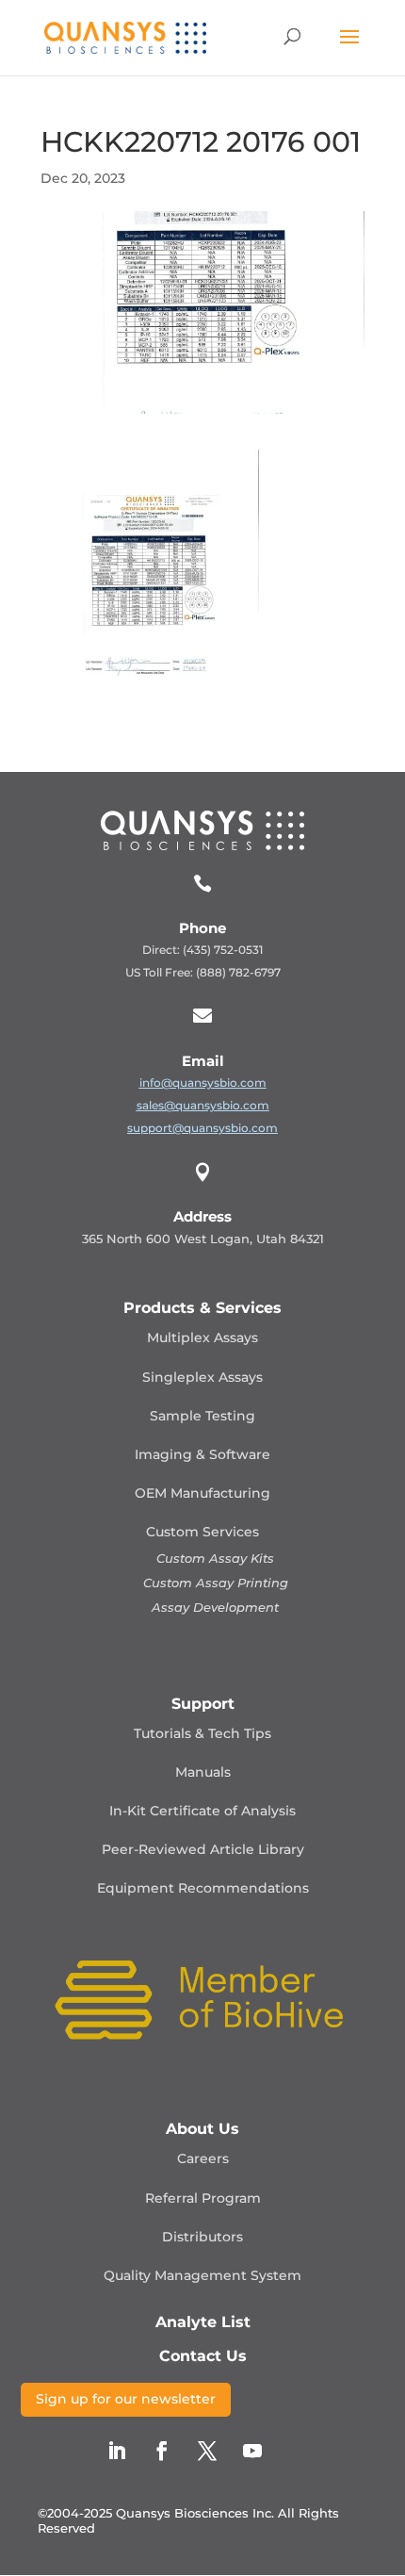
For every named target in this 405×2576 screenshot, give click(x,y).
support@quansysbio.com (202, 1128)
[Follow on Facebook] (162, 2451)
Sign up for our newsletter (126, 2399)
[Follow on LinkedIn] (117, 2451)
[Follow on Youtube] (252, 2451)
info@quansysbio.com (203, 1083)
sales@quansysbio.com (203, 1105)
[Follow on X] (207, 2451)
